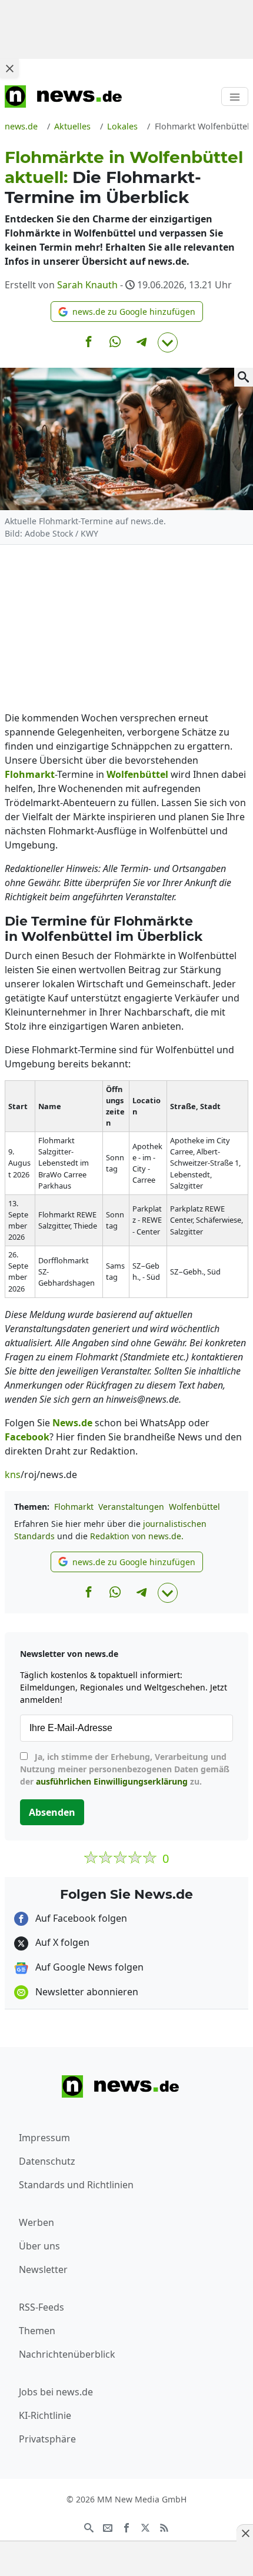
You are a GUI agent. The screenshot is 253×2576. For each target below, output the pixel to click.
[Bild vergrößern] (244, 377)
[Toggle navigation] (235, 96)
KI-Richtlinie (45, 2415)
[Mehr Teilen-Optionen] (168, 342)
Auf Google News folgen (88, 1967)
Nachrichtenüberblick (67, 2354)
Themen (37, 2331)
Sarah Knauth (87, 285)
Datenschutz (47, 2161)
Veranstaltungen (131, 1507)
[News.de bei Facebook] (126, 2527)
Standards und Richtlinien (76, 2185)
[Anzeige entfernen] (245, 2533)
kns (13, 1475)
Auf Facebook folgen (80, 1918)
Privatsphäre (47, 2439)
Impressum (44, 2138)
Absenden (52, 1812)
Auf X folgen (61, 1942)
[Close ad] (9, 68)
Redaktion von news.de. (137, 1536)
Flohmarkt (74, 1507)
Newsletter (43, 2269)
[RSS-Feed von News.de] (164, 2527)
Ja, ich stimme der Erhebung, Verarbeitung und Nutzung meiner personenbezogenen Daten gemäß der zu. (125, 1769)
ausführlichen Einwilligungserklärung (112, 1781)
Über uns (39, 2246)
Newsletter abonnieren (86, 1992)
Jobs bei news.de (56, 2392)
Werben (36, 2222)
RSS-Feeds (41, 2307)
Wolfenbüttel (194, 1507)
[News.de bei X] (145, 2527)
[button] (127, 312)
